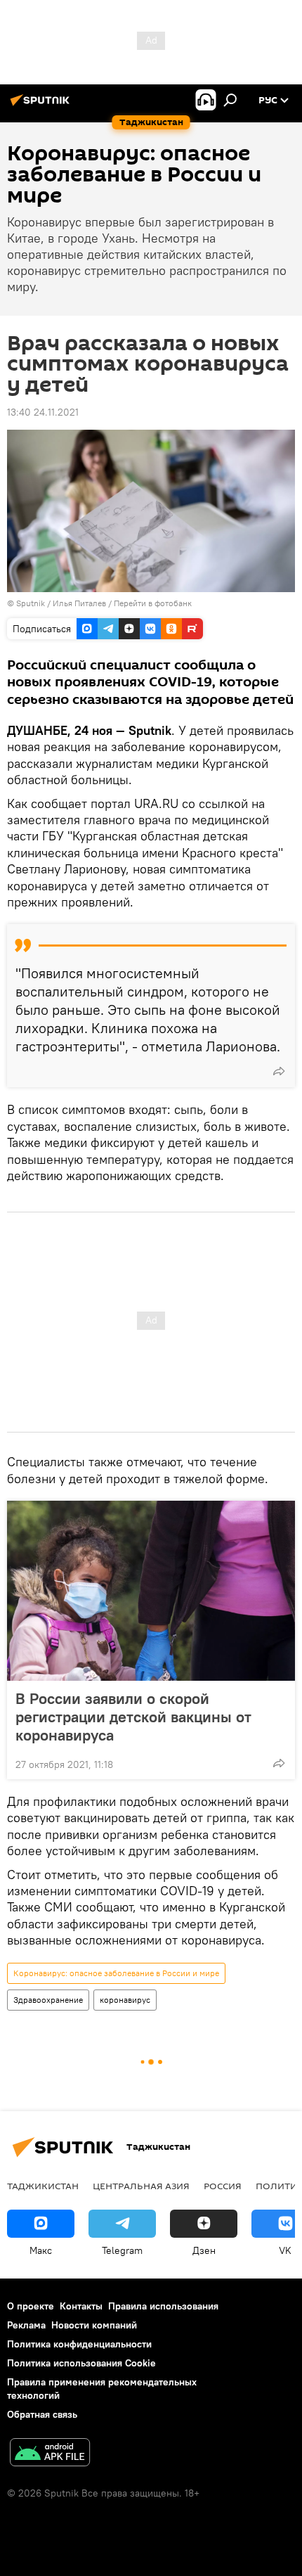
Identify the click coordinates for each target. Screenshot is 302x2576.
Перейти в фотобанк (153, 603)
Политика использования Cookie (81, 2363)
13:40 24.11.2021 (43, 412)
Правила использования (163, 2306)
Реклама (26, 2325)
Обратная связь (42, 2414)
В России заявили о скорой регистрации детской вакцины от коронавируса (133, 1717)
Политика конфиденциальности (79, 2344)
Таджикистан (43, 2186)
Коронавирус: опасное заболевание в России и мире (116, 1973)
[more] (279, 1071)
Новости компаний (94, 2325)
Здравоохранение (48, 2000)
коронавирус (125, 2000)
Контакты (81, 2306)
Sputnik (32, 603)
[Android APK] (50, 2454)
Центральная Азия (141, 2186)
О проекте (31, 2306)
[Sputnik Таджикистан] (42, 105)
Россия (223, 2186)
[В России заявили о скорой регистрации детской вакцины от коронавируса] (151, 1591)
